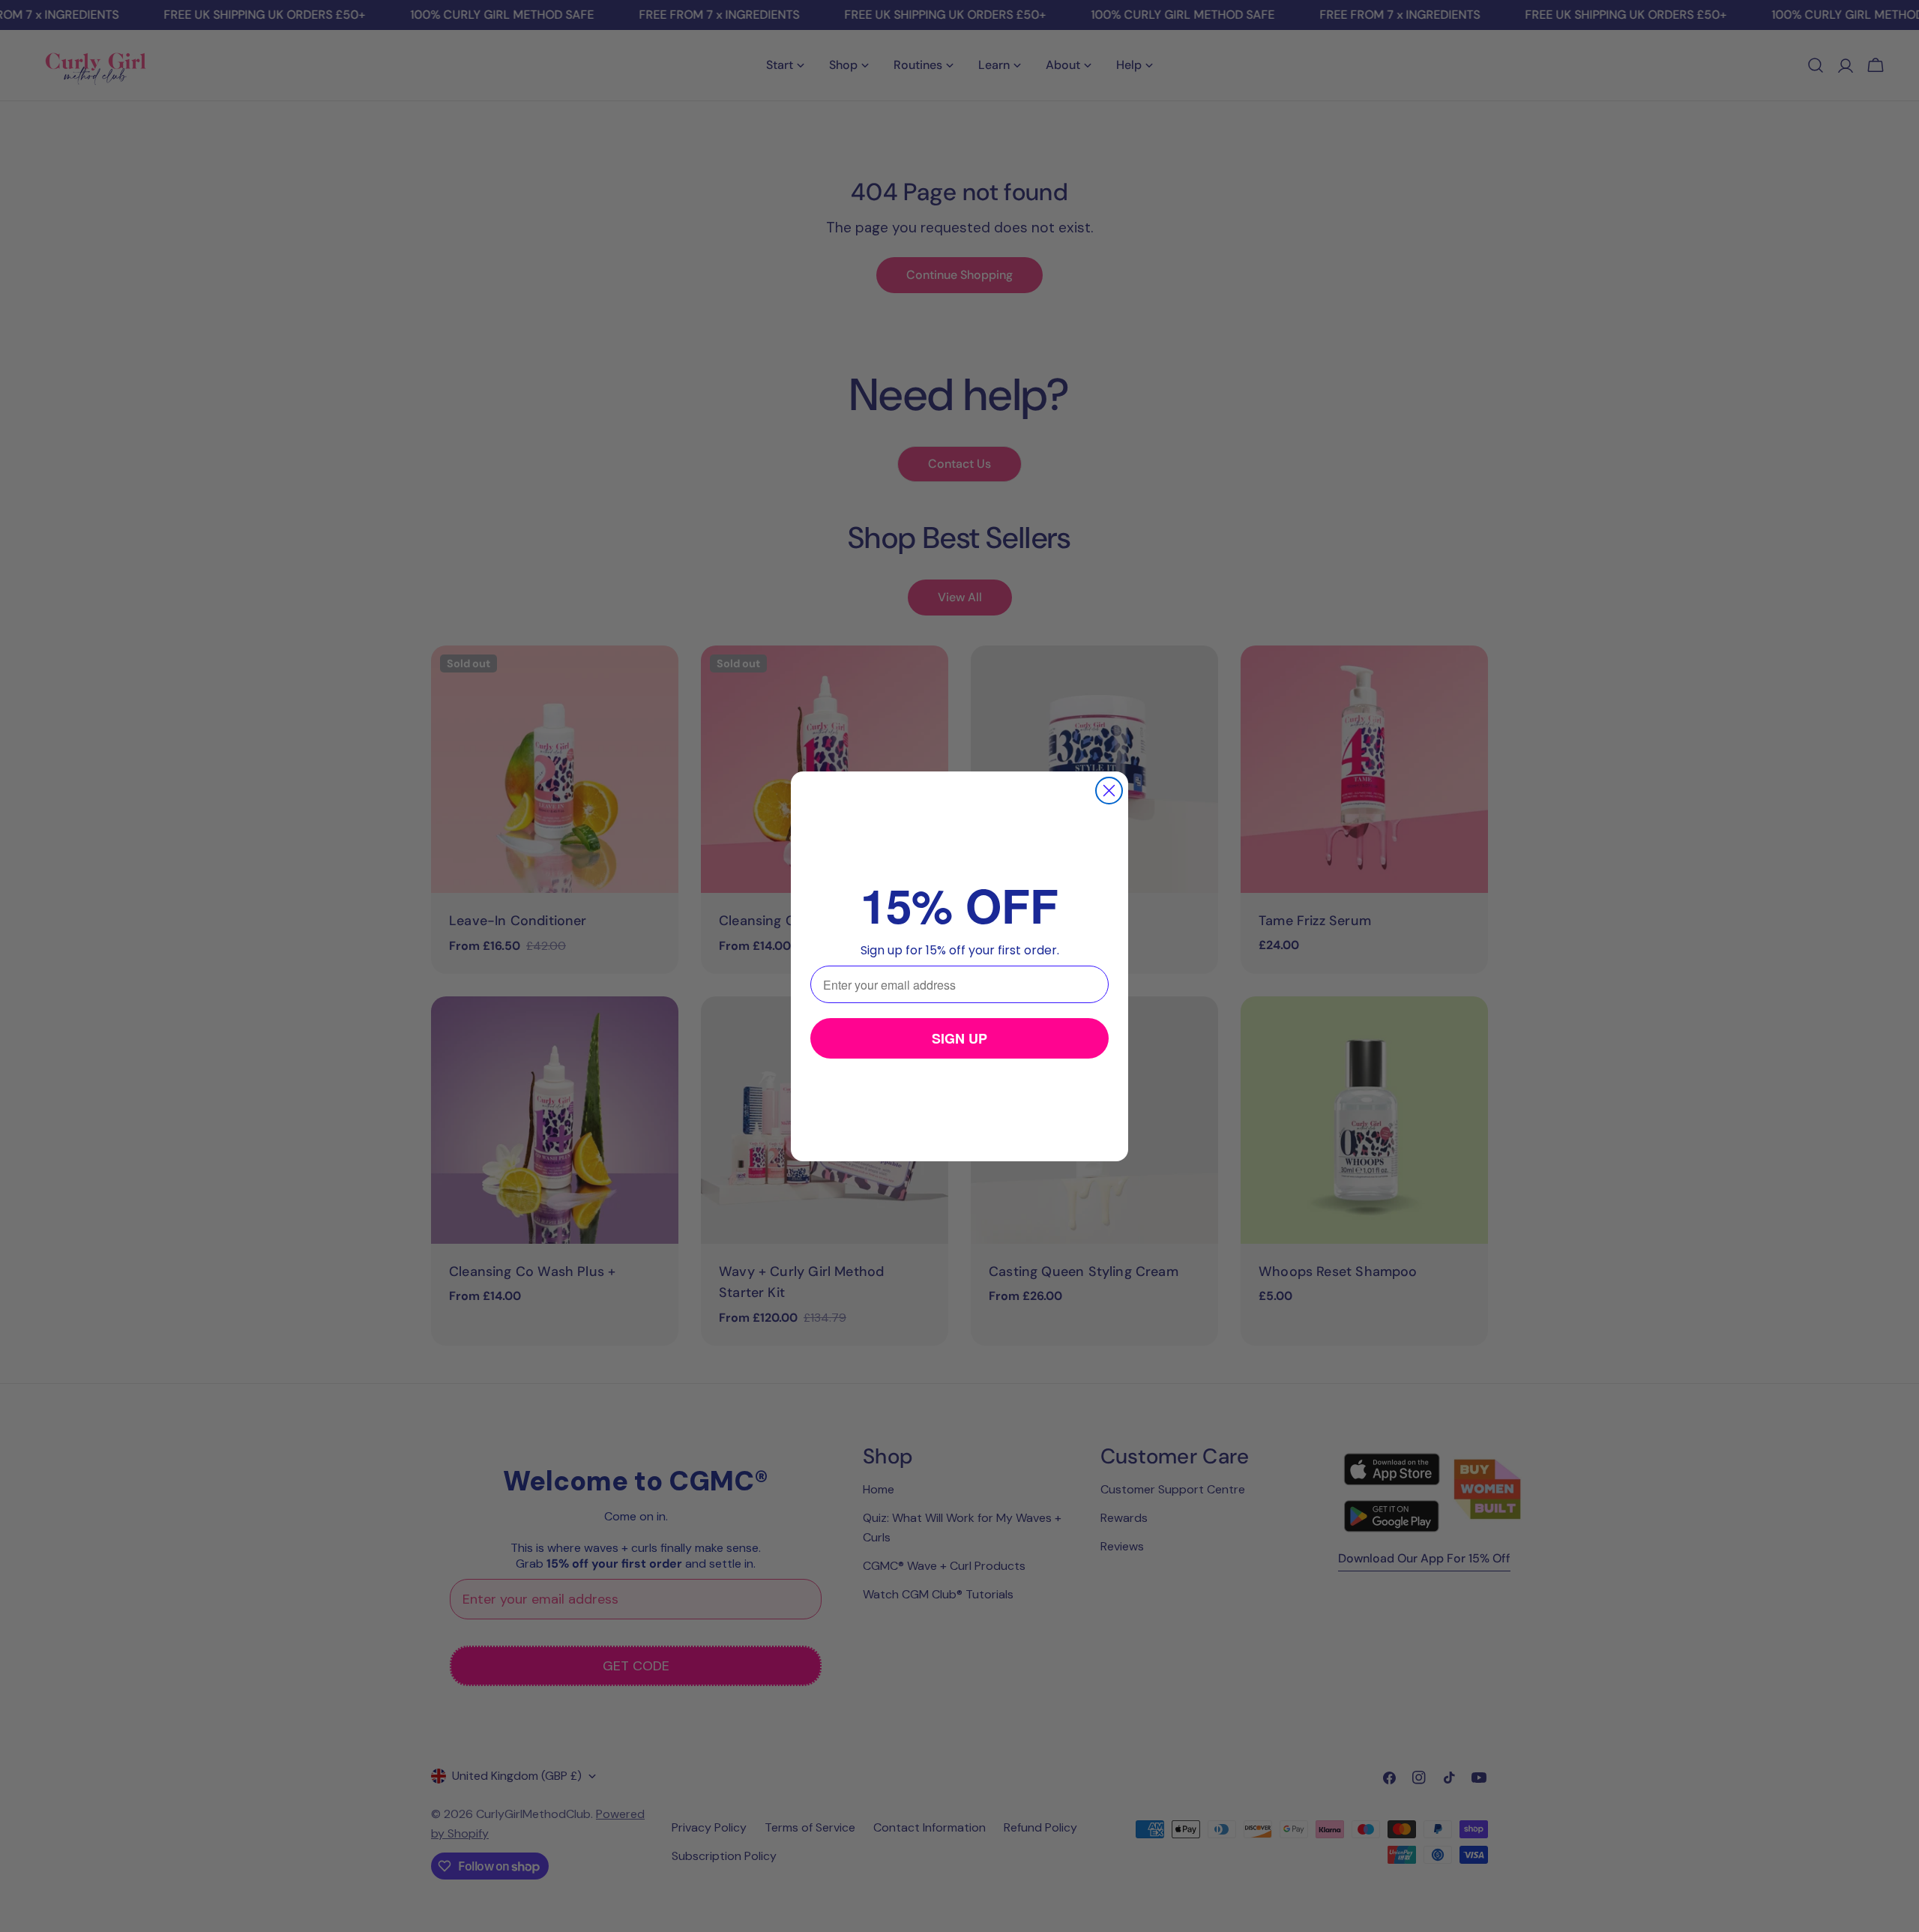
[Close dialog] (1109, 791)
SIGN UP (959, 1038)
